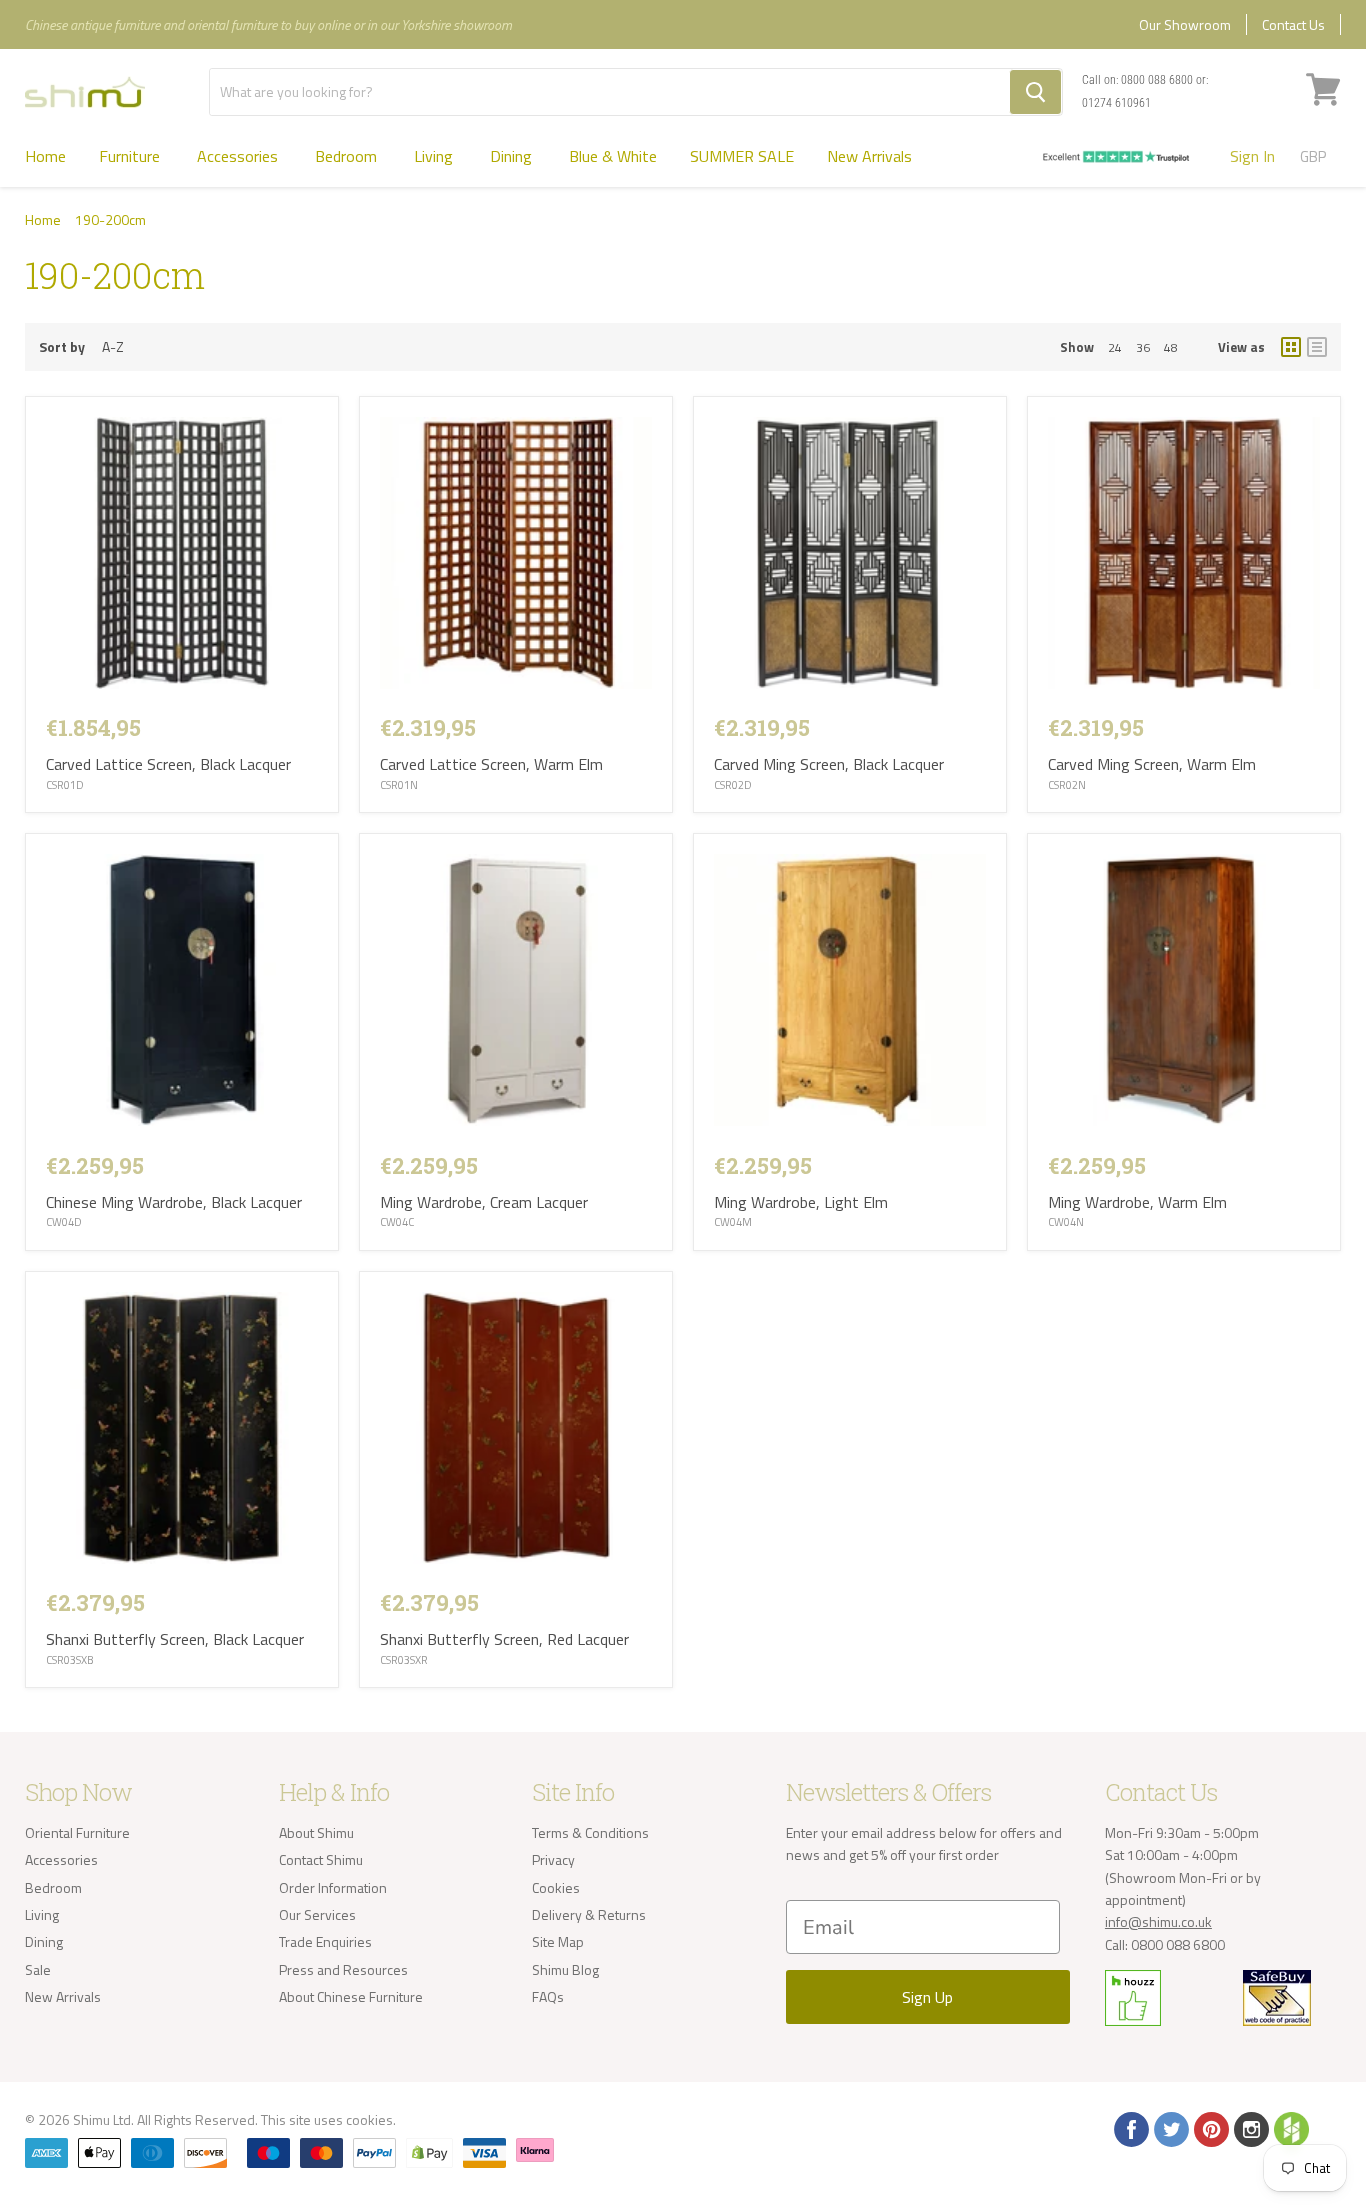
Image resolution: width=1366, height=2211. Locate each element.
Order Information (333, 1887)
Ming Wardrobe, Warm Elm (1137, 1202)
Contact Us (1293, 24)
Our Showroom (1185, 24)
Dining (513, 156)
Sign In (1252, 156)
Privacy (553, 1859)
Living (435, 156)
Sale (38, 1969)
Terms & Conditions (590, 1832)
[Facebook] (1130, 2128)
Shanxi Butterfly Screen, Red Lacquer (504, 1639)
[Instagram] (1250, 2128)
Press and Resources (343, 1969)
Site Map (558, 1941)
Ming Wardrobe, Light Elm (801, 1202)
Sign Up (927, 1997)
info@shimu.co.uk (1158, 1921)
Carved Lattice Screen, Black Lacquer (168, 764)
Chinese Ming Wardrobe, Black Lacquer (174, 1202)
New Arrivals (869, 156)
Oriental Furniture (77, 1832)
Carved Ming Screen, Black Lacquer (829, 764)
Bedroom (348, 156)
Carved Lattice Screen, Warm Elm (491, 764)
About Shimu (316, 1832)
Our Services (317, 1914)
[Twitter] (1170, 2128)
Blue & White (613, 156)
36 (1143, 347)
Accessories (239, 156)
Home (45, 156)
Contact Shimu (321, 1859)
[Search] (1035, 92)
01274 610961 (1116, 103)
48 (1171, 347)
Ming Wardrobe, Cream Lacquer (484, 1202)
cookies (369, 2119)
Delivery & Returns (589, 1914)
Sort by (62, 347)
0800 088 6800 (1157, 80)
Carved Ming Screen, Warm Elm (1152, 764)
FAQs (548, 1996)
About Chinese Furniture (351, 1996)
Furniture (131, 156)
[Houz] (1290, 2128)
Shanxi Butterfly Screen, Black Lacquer (175, 1639)
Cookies (556, 1887)
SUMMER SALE (742, 156)
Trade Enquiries (325, 1941)
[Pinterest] (1210, 2128)
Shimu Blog (565, 1969)
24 (1115, 347)
